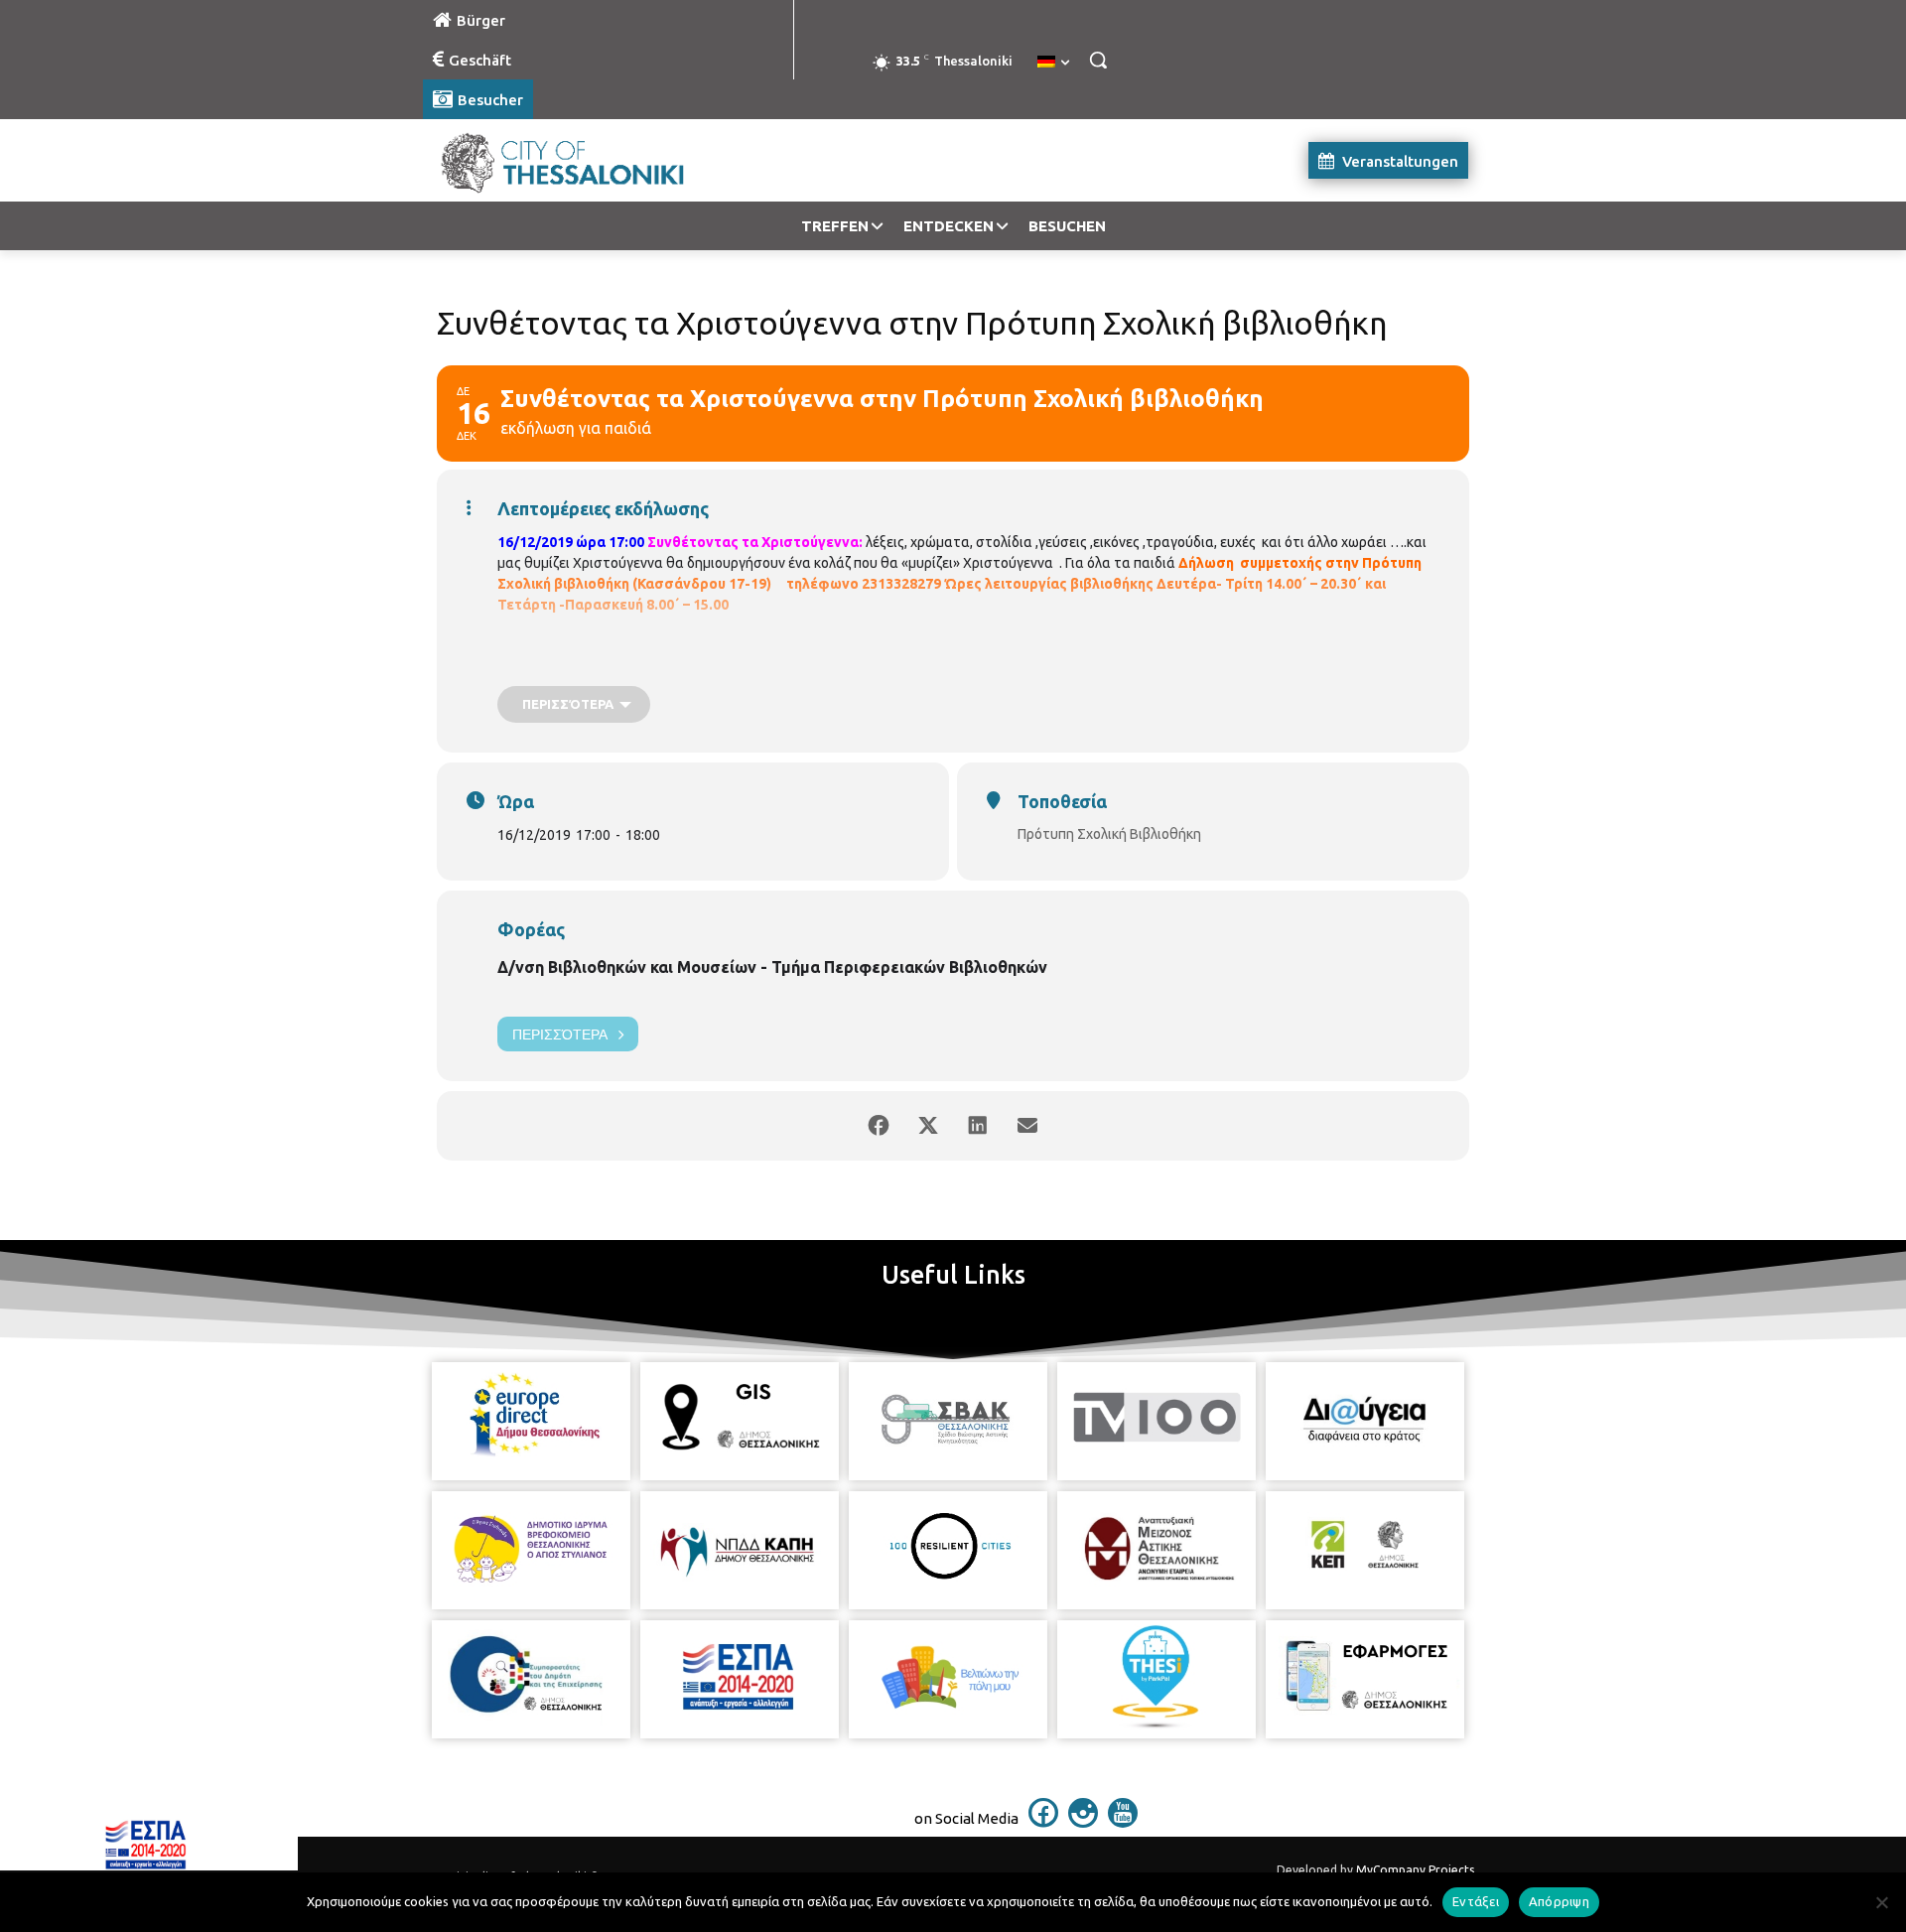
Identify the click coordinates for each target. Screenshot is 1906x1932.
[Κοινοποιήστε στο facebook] (879, 1126)
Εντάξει (1476, 1901)
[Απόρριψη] (1881, 1902)
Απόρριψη (1559, 1901)
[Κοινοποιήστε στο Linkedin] (978, 1126)
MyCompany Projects (1415, 1870)
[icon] (1043, 1822)
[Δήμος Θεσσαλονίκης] (582, 160)
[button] (1098, 60)
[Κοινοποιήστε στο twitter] (928, 1126)
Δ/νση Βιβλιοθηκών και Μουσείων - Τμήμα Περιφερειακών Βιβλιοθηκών (772, 967)
